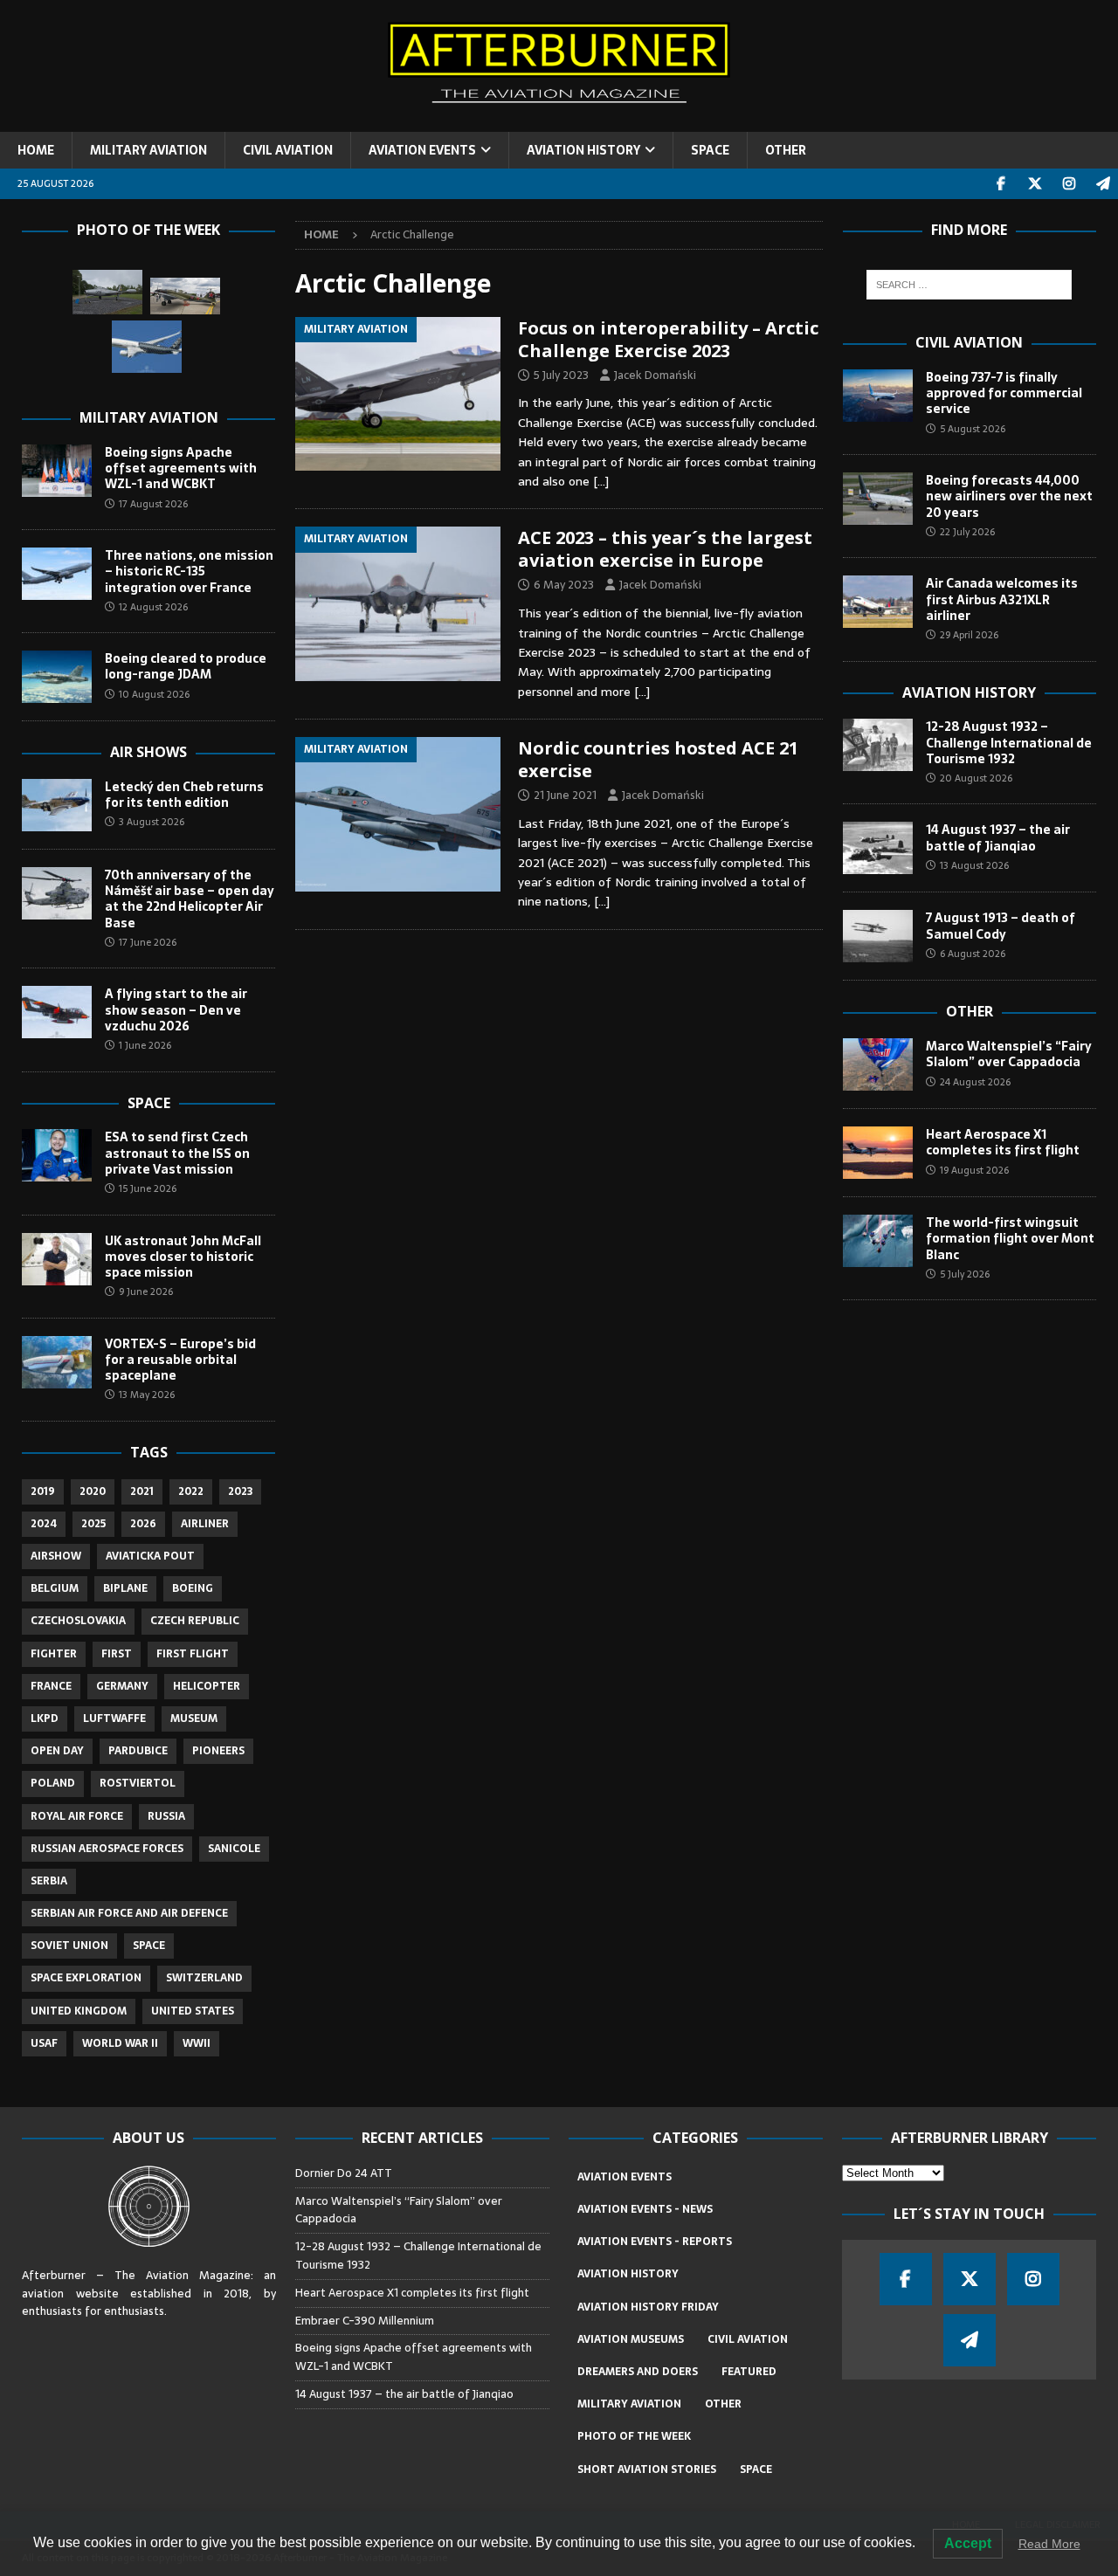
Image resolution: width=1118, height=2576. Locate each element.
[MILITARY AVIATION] (398, 394)
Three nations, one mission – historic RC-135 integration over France (189, 571)
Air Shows (148, 752)
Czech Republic (195, 1621)
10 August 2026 (154, 694)
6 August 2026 (973, 954)
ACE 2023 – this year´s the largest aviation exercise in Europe (665, 549)
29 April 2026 (969, 635)
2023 (240, 1491)
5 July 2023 (561, 375)
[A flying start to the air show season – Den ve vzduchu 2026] (57, 1012)
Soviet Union (69, 1946)
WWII (197, 2043)
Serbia (49, 1881)
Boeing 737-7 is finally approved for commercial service (1004, 393)
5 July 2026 (965, 1274)
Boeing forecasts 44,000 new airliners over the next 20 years (1009, 496)
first (117, 1654)
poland (53, 1783)
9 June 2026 (146, 1291)
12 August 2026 (153, 607)
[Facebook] (1001, 184)
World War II (120, 2043)
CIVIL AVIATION (288, 150)
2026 (143, 1524)
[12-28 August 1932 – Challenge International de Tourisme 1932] (878, 745)
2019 (43, 1491)
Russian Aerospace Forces (107, 1849)
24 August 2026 (975, 1082)
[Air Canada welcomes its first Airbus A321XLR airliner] (878, 602)
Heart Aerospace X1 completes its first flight (1005, 1142)
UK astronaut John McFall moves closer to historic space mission (183, 1257)
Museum (194, 1718)
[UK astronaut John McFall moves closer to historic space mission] (57, 1259)
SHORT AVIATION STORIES (647, 2469)
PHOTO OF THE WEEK (634, 2436)
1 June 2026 (145, 1045)
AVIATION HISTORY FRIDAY (648, 2307)
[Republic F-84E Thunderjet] (107, 292)
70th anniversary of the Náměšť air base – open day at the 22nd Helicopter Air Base (190, 899)
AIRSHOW (56, 1556)
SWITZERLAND (204, 1978)
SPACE (710, 150)
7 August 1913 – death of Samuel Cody (1001, 926)
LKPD (45, 1718)
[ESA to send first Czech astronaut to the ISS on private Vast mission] (57, 1155)
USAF (44, 2043)
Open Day (57, 1751)
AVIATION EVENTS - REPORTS (655, 2242)
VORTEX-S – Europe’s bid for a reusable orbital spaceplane (180, 1360)
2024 (44, 1524)
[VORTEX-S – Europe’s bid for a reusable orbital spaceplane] (57, 1362)
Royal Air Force (77, 1816)
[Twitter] (1035, 184)
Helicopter (207, 1686)
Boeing (193, 1588)
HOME (36, 150)
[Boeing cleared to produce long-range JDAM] (57, 677)
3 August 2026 (152, 822)
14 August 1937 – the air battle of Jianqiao (998, 837)
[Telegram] (1103, 184)
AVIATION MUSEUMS (631, 2339)
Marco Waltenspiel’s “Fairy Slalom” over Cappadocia (1009, 1054)
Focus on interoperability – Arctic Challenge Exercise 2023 (668, 339)
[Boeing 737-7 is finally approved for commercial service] (878, 396)
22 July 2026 (967, 532)
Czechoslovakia (78, 1621)
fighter (54, 1654)
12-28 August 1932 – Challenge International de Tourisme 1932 (1009, 742)
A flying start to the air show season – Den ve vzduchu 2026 (176, 1009)
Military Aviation (149, 417)
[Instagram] (1069, 184)
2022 (191, 1491)
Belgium (55, 1588)
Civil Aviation (969, 342)
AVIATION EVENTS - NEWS (645, 2209)
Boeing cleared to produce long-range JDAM (186, 666)
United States (193, 2011)
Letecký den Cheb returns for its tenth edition (184, 795)
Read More (1049, 2544)
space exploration (86, 1978)
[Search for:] (969, 285)
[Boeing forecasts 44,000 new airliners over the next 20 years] (878, 499)
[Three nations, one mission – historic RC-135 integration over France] (57, 574)
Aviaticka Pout (150, 1556)
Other (970, 1011)
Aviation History (969, 692)
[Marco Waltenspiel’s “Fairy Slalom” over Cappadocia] (878, 1064)
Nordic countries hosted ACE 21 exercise (658, 759)
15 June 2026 (148, 1188)
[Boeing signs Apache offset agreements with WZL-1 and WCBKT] (57, 471)
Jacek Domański (655, 375)
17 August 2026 (153, 504)
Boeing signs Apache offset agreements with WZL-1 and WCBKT (181, 468)
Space (149, 1103)
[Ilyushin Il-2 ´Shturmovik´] (185, 296)
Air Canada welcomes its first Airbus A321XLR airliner (1002, 599)
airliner (205, 1524)
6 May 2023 (564, 585)
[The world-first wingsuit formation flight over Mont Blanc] (878, 1241)
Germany (122, 1686)
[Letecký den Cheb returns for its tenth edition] (57, 805)
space (149, 1946)
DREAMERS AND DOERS (638, 2372)
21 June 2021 (565, 795)
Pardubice (138, 1751)
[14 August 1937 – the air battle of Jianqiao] (878, 848)
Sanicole (234, 1849)
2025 (93, 1524)
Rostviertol (138, 1783)
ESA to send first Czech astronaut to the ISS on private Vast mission (177, 1153)
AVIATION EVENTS (422, 150)
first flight (193, 1654)
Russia (166, 1816)
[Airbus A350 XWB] (147, 347)
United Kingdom (79, 2011)
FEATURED (749, 2372)
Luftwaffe (114, 1718)
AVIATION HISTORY (583, 150)
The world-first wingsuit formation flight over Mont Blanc (1010, 1238)
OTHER (786, 150)
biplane (125, 1588)
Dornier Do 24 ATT (345, 2173)
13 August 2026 (974, 865)
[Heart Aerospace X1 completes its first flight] (878, 1153)
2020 (93, 1491)
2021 (142, 1491)
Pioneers (218, 1751)
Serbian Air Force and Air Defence (129, 1913)
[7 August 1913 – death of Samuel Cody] (878, 936)
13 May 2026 (147, 1395)
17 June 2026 (148, 942)
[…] (601, 481)
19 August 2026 (974, 1170)
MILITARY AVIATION (148, 150)
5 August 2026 (973, 429)
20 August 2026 (976, 778)
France (51, 1686)
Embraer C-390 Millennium (365, 2321)
